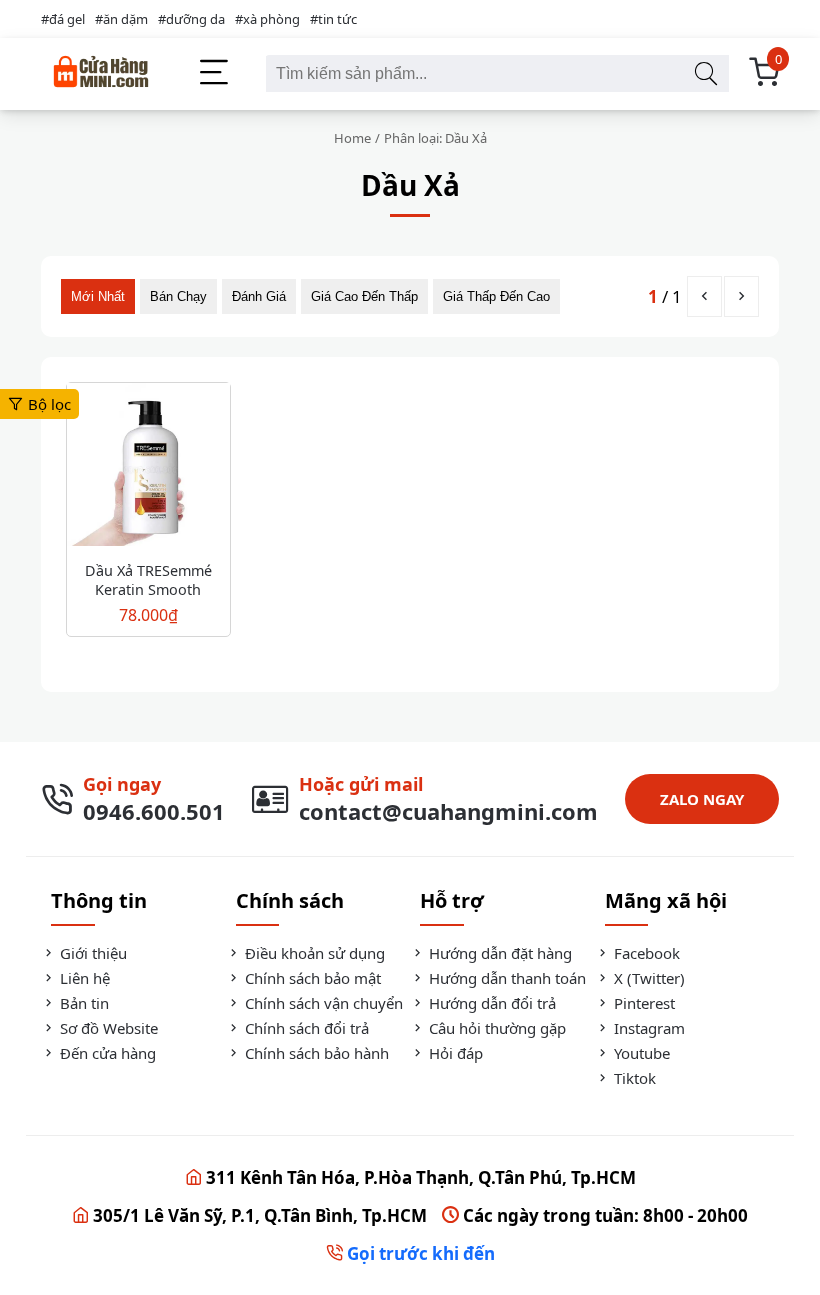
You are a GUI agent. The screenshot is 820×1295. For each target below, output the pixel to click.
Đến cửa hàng (106, 1053)
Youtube (640, 1053)
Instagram (647, 1028)
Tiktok (633, 1078)
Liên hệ (83, 978)
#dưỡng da (191, 19)
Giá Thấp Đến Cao (496, 296)
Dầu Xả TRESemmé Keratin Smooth (148, 580)
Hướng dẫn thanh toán (505, 978)
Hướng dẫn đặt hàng (498, 953)
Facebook (645, 953)
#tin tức (333, 19)
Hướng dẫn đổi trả (490, 1003)
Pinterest (642, 1003)
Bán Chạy (178, 296)
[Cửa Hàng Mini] (101, 74)
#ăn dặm (121, 19)
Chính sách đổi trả (305, 1028)
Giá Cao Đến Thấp (364, 296)
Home (352, 138)
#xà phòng (267, 19)
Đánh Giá (259, 296)
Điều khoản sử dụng (313, 953)
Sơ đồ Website (107, 1028)
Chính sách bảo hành (315, 1053)
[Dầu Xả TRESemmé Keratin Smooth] (148, 467)
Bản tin (82, 1003)
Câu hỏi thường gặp (495, 1028)
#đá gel (63, 19)
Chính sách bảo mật (311, 978)
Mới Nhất (98, 296)
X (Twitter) (647, 978)
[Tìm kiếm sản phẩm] (705, 73)
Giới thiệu (91, 953)
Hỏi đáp (454, 1053)
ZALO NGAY (702, 799)
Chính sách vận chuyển (322, 1003)
